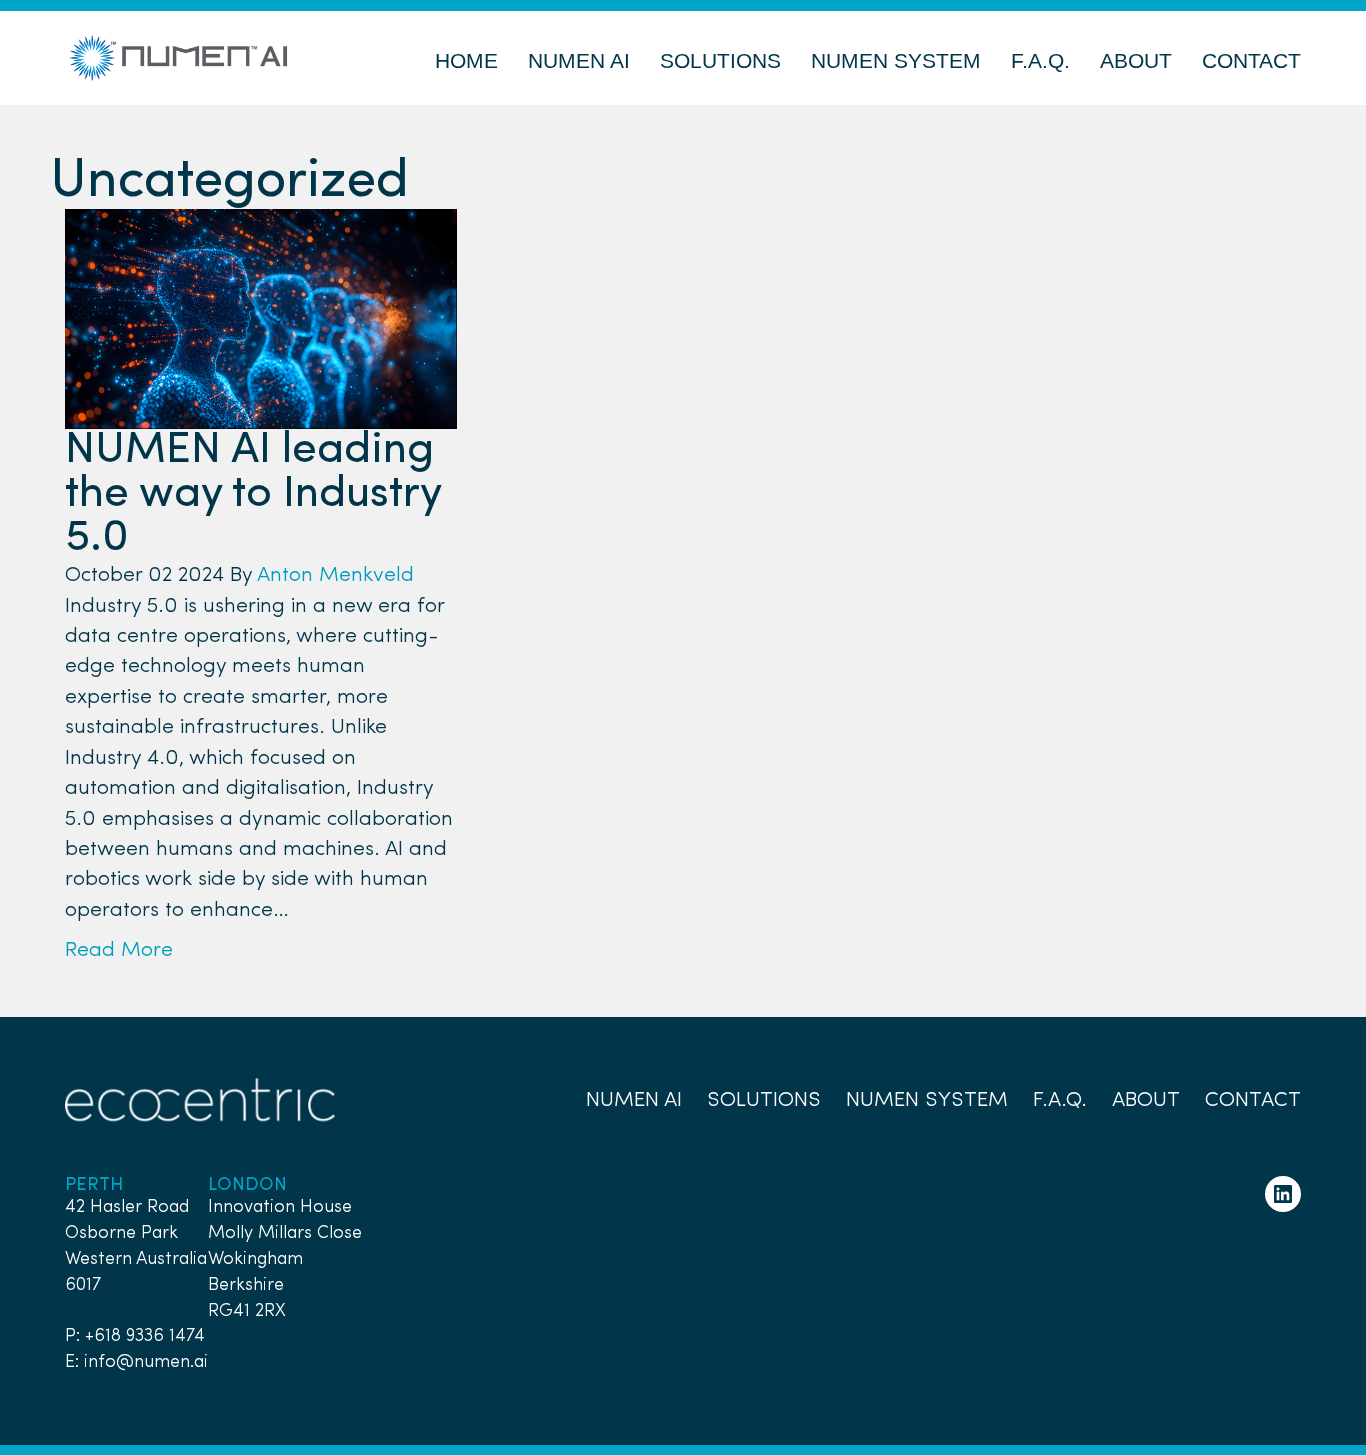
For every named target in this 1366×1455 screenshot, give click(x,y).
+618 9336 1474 (145, 1336)
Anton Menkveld (335, 575)
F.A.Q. (1040, 60)
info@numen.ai (146, 1362)
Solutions (720, 60)
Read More (119, 950)
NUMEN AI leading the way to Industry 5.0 (253, 495)
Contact (1251, 60)
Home (466, 60)
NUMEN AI (579, 60)
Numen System (896, 60)
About (1136, 60)
